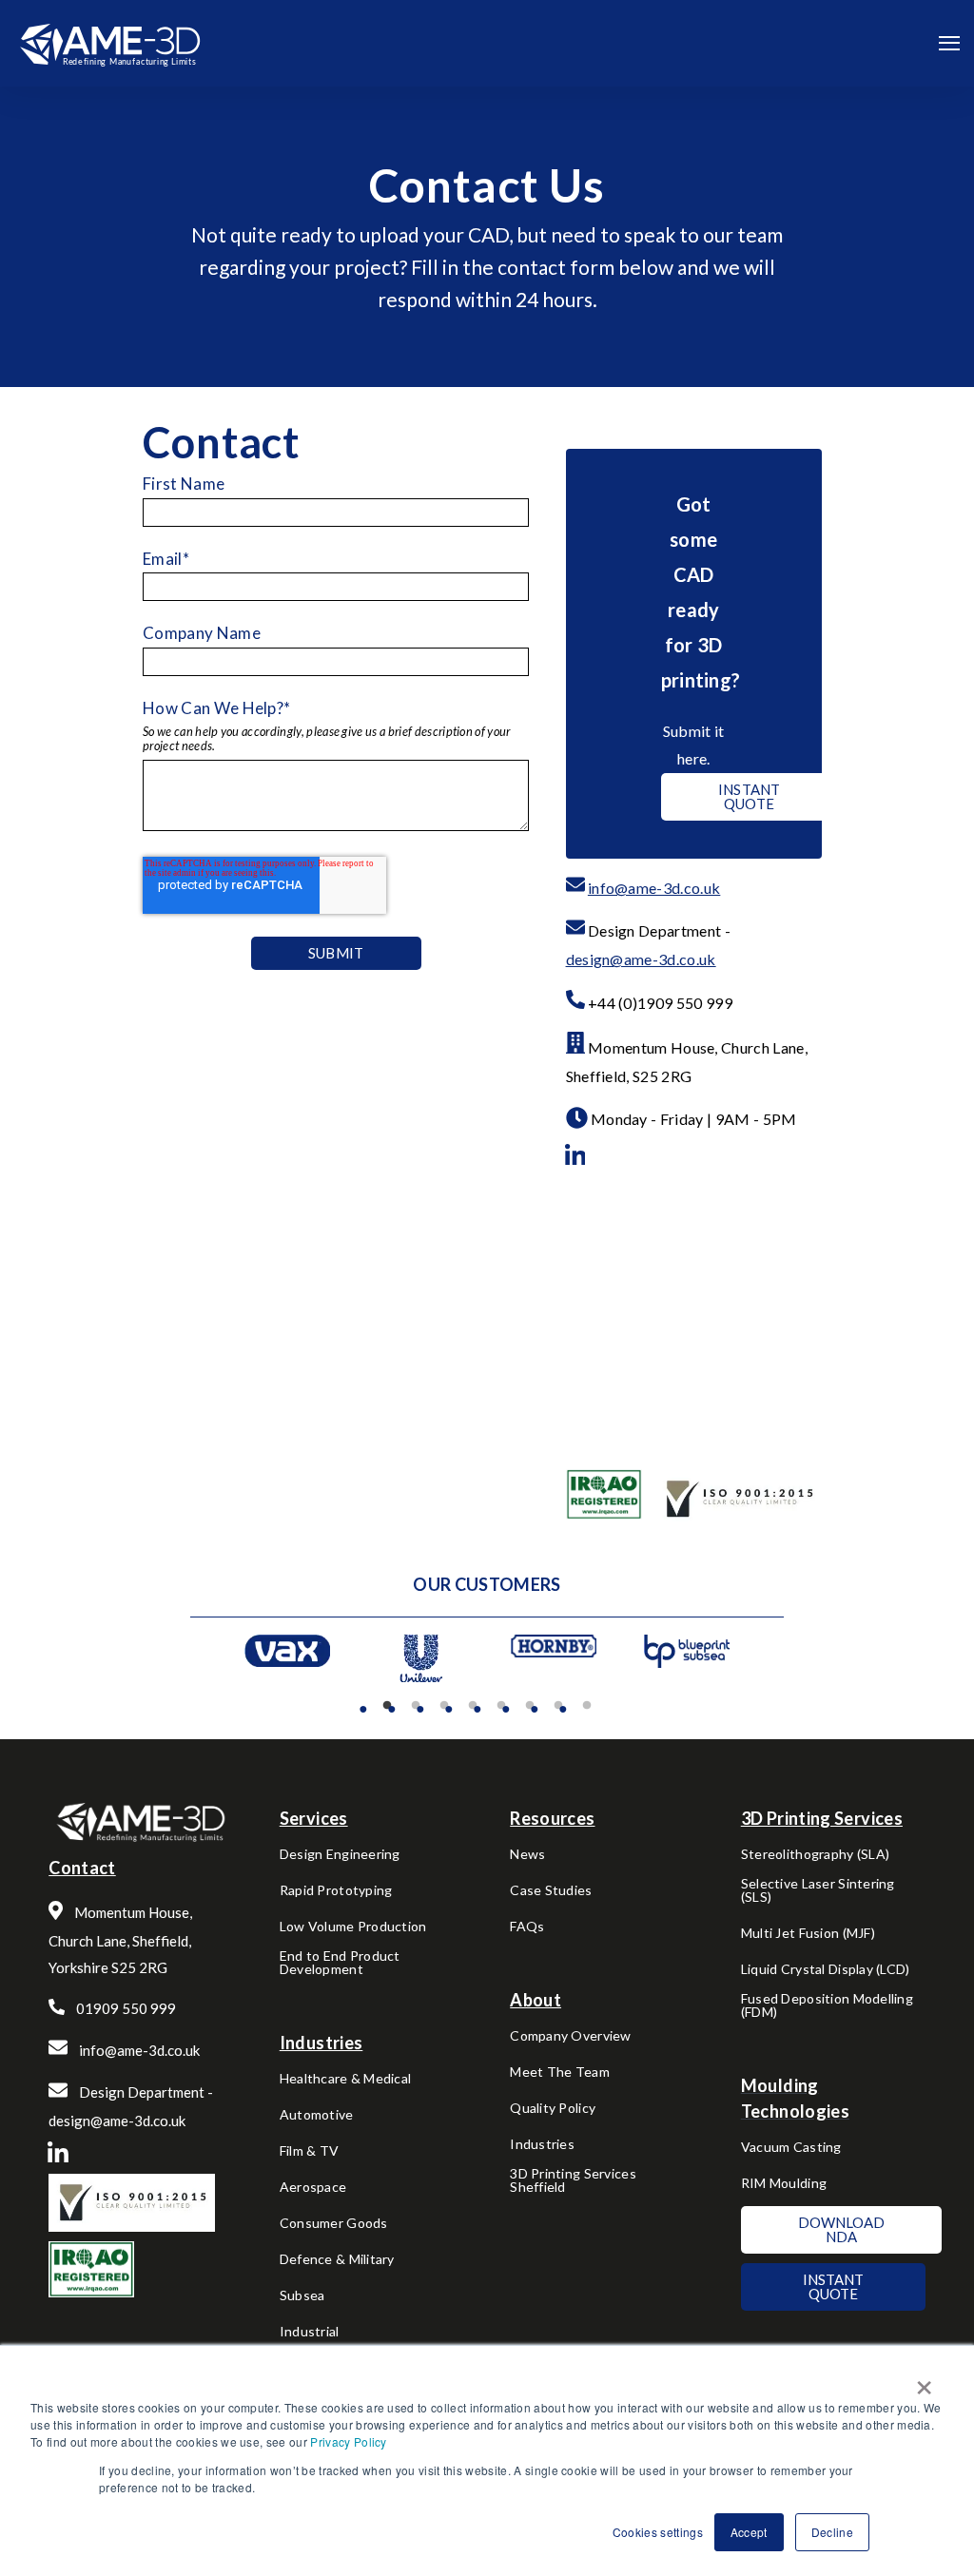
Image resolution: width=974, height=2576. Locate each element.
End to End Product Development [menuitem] (340, 1963)
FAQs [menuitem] (527, 1927)
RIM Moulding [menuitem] (784, 2184)
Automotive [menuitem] (317, 2115)
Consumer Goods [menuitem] (334, 2224)
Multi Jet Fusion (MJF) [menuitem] (808, 1934)
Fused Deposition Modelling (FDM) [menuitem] (827, 2006)
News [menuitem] (527, 1855)
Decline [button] (832, 2532)
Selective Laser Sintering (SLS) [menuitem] (818, 1891)
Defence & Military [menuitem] (337, 2260)
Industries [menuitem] (542, 2145)
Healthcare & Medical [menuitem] (346, 2079)
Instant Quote (750, 796)
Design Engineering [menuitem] (340, 1855)
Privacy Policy (348, 2441)
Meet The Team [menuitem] (560, 2072)
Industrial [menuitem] (310, 2332)
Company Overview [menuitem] (570, 2036)
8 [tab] (587, 1706)
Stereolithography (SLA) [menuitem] (815, 1855)
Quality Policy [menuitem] (553, 2109)
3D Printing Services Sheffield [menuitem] (573, 2181)
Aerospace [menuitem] (313, 2188)
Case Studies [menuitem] (551, 1891)
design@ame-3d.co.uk (641, 959)
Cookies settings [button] (658, 2532)
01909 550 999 (126, 2008)
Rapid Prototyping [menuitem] (336, 1891)
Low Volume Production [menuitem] (353, 1927)
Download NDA (841, 2229)
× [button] (924, 2381)
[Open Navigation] (949, 43)
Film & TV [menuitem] (310, 2151)
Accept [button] (749, 2532)
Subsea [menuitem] (302, 2296)
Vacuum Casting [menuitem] (791, 2148)
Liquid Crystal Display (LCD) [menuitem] (826, 1970)
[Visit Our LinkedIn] (575, 1155)
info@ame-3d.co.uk (654, 888)
